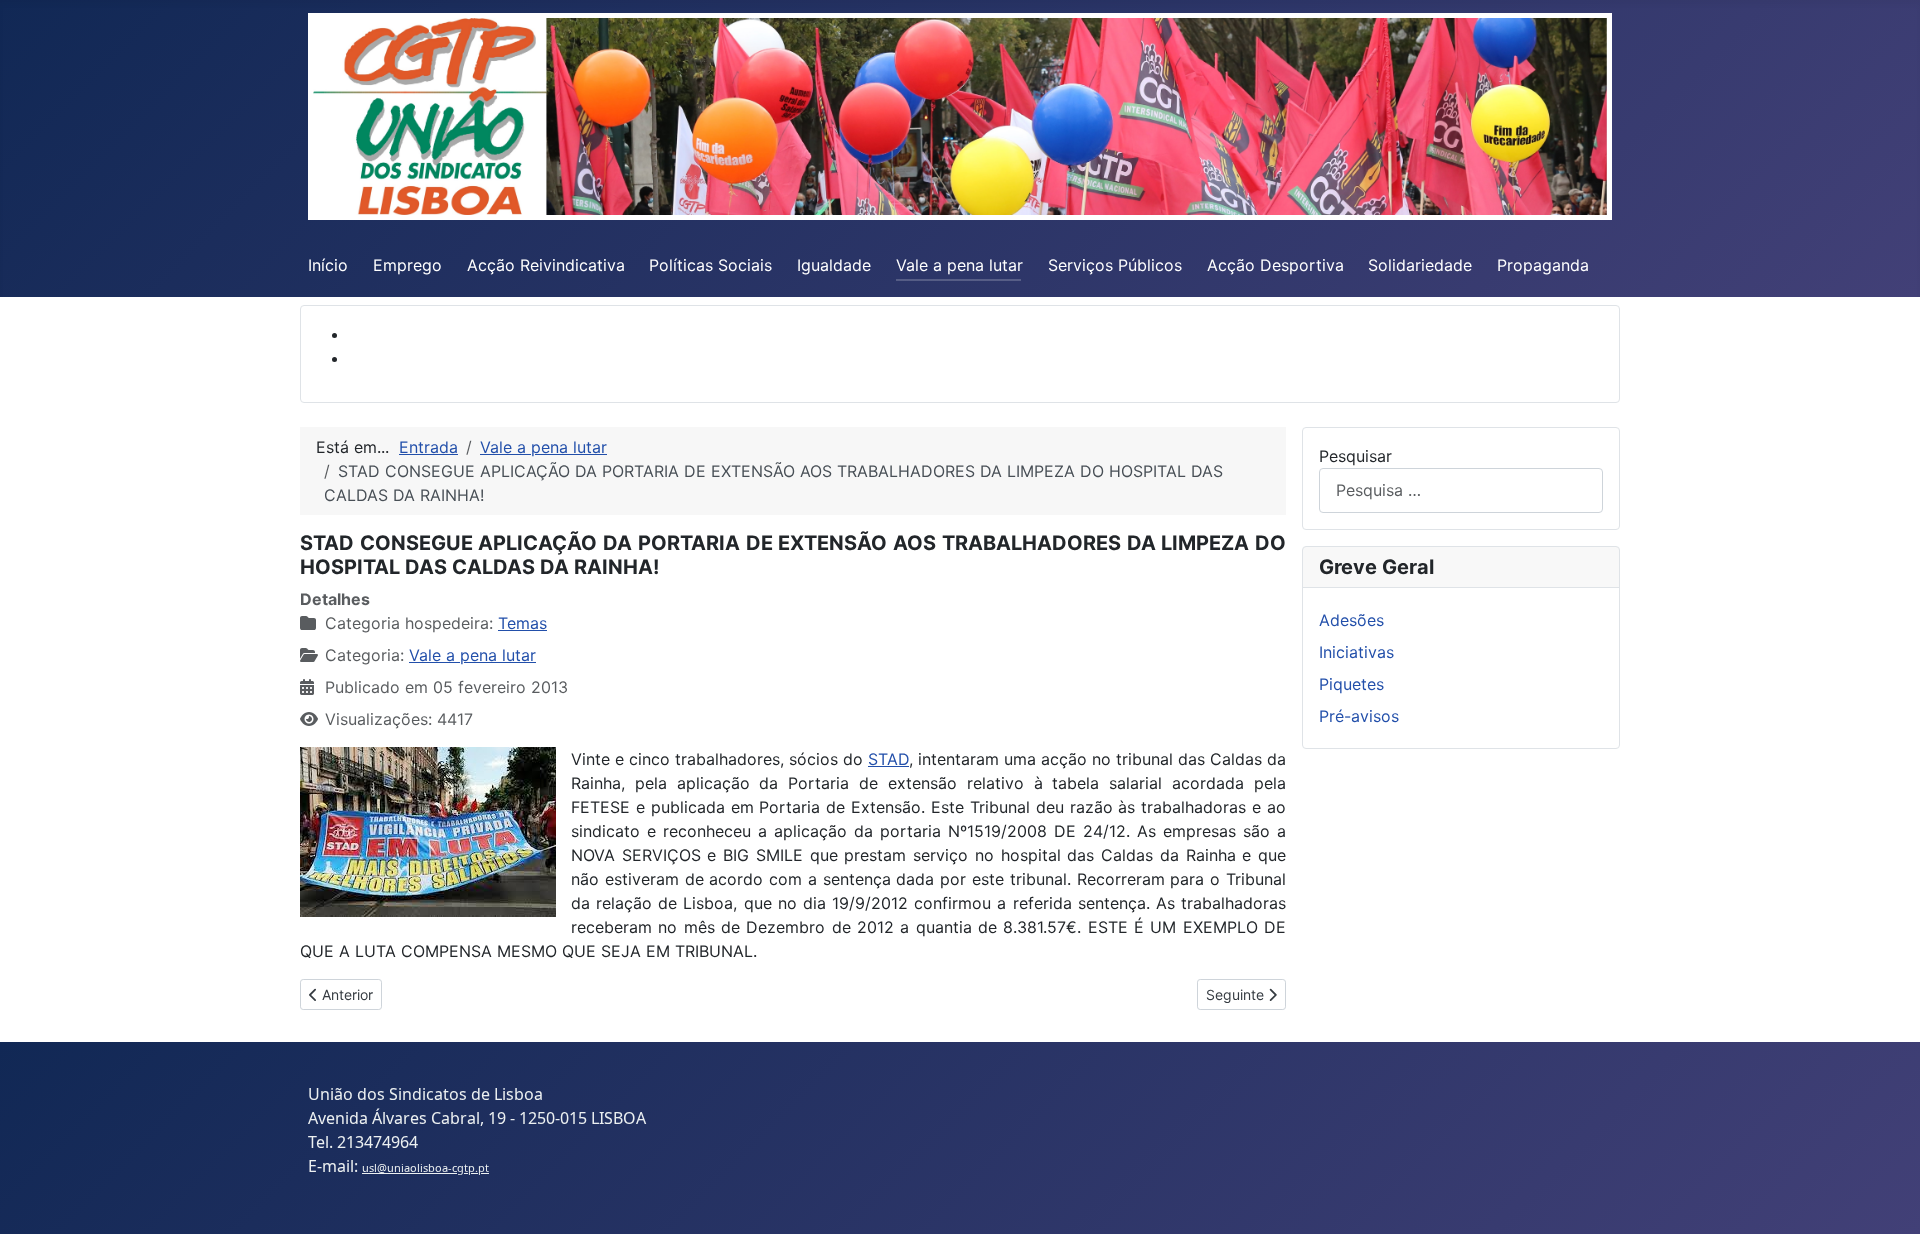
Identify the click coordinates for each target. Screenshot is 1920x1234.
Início (328, 265)
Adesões (1351, 620)
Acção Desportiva (1275, 265)
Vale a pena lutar (959, 265)
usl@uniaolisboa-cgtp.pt (425, 1167)
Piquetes (1351, 684)
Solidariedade (1420, 265)
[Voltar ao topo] (1885, 1197)
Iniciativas (1356, 652)
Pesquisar (1355, 456)
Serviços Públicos (1115, 265)
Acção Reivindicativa (546, 265)
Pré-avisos (1359, 716)
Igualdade (834, 265)
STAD (888, 759)
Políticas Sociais (710, 265)
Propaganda (1543, 265)
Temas (522, 623)
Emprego (407, 265)
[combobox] (1461, 490)
